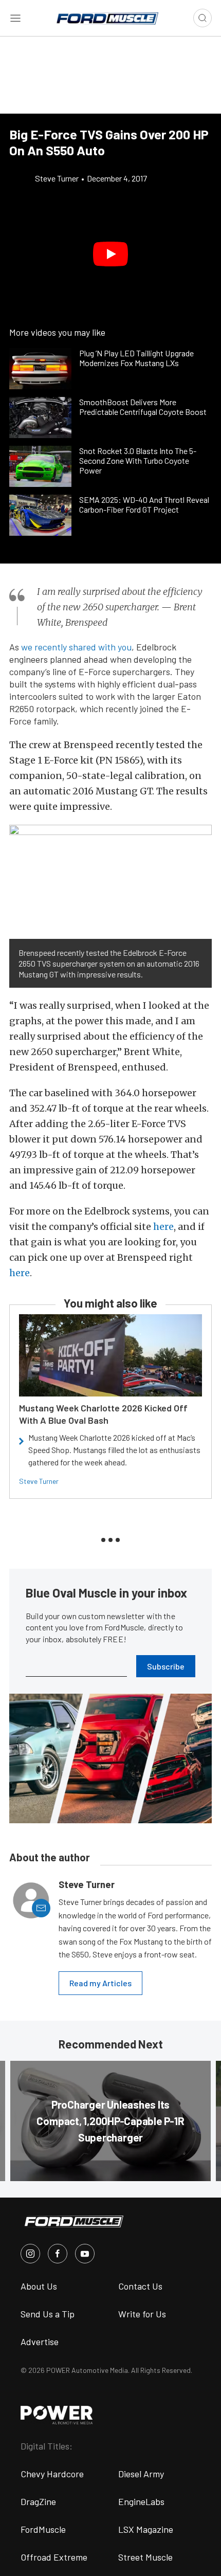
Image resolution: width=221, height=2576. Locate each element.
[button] (110, 254)
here (163, 1227)
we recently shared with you (76, 647)
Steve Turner (39, 1481)
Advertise (40, 2342)
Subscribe (166, 1666)
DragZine (38, 2501)
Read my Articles (100, 1983)
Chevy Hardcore (52, 2474)
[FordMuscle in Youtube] (85, 2254)
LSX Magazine (146, 2529)
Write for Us (142, 2314)
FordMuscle (43, 2529)
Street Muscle (145, 2557)
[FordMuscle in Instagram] (30, 2254)
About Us (39, 2286)
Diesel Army (141, 2474)
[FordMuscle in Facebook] (58, 2254)
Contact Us (140, 2286)
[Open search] (202, 18)
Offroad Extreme (54, 2557)
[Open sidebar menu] (15, 18)
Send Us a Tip (48, 2314)
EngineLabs (141, 2501)
